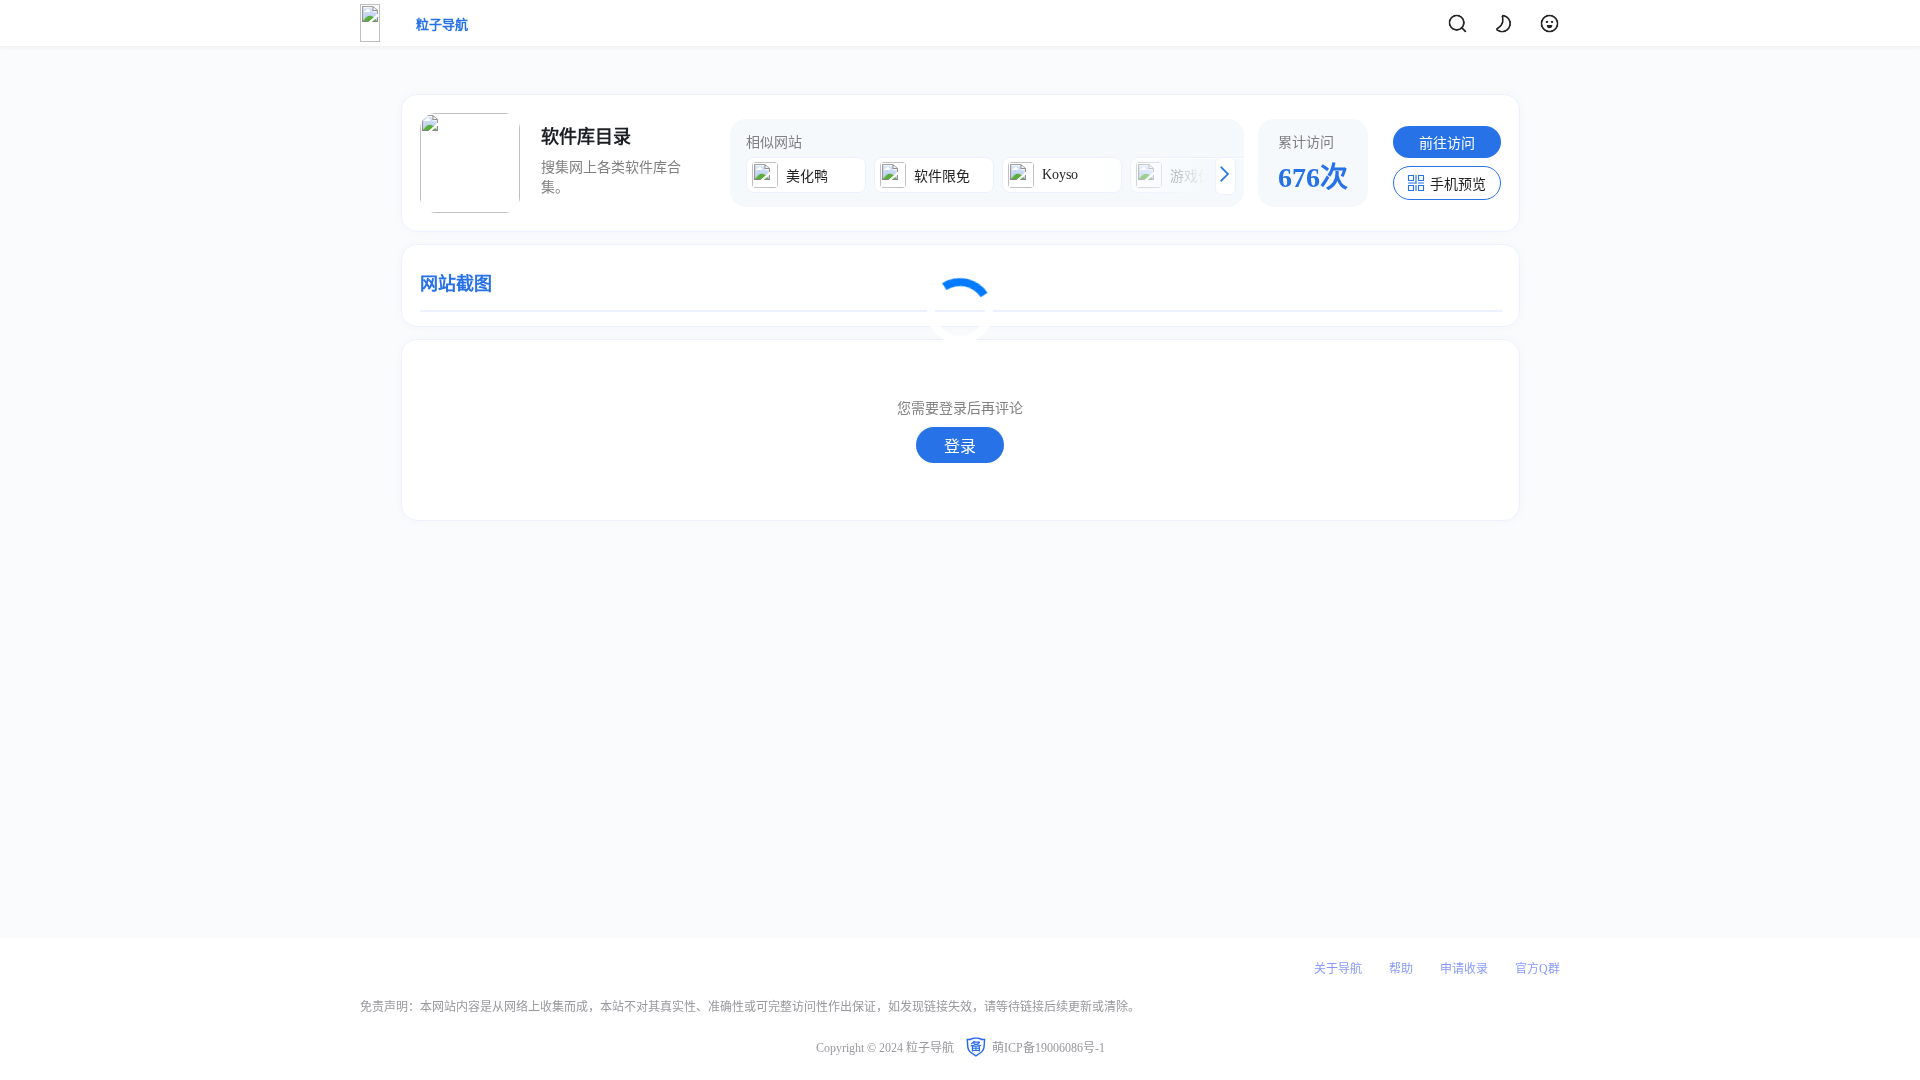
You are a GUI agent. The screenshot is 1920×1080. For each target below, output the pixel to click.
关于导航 (1338, 969)
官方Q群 (1537, 969)
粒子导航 (442, 24)
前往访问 (1447, 143)
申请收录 (1464, 969)
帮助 (1401, 969)
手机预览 (1458, 184)
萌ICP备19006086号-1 (1048, 1048)
